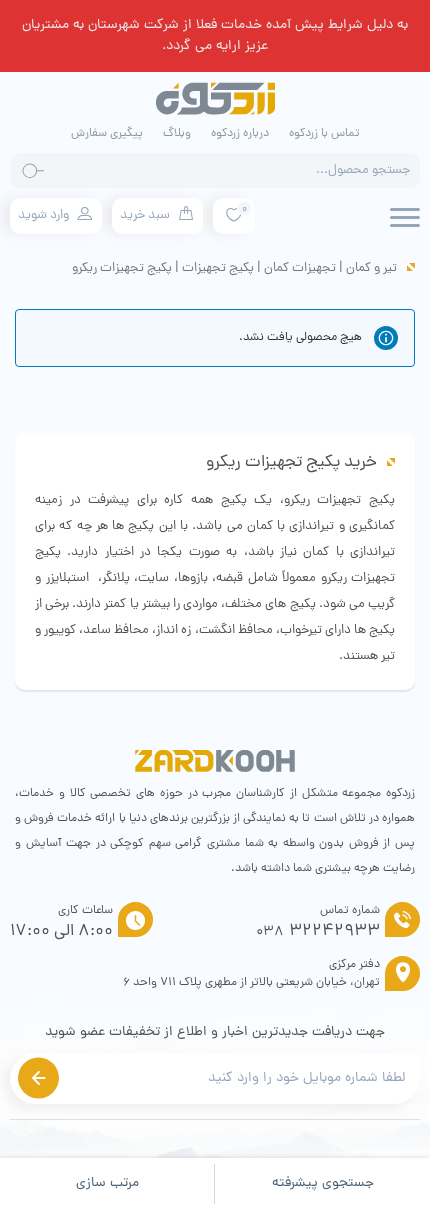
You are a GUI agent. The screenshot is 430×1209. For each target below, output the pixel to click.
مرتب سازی (107, 1183)
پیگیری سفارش (107, 134)
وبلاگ (177, 134)
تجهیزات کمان (300, 268)
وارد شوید (43, 215)
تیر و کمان (371, 268)
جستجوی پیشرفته (323, 1183)
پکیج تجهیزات (218, 268)
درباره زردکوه (240, 134)
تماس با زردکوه (324, 134)
